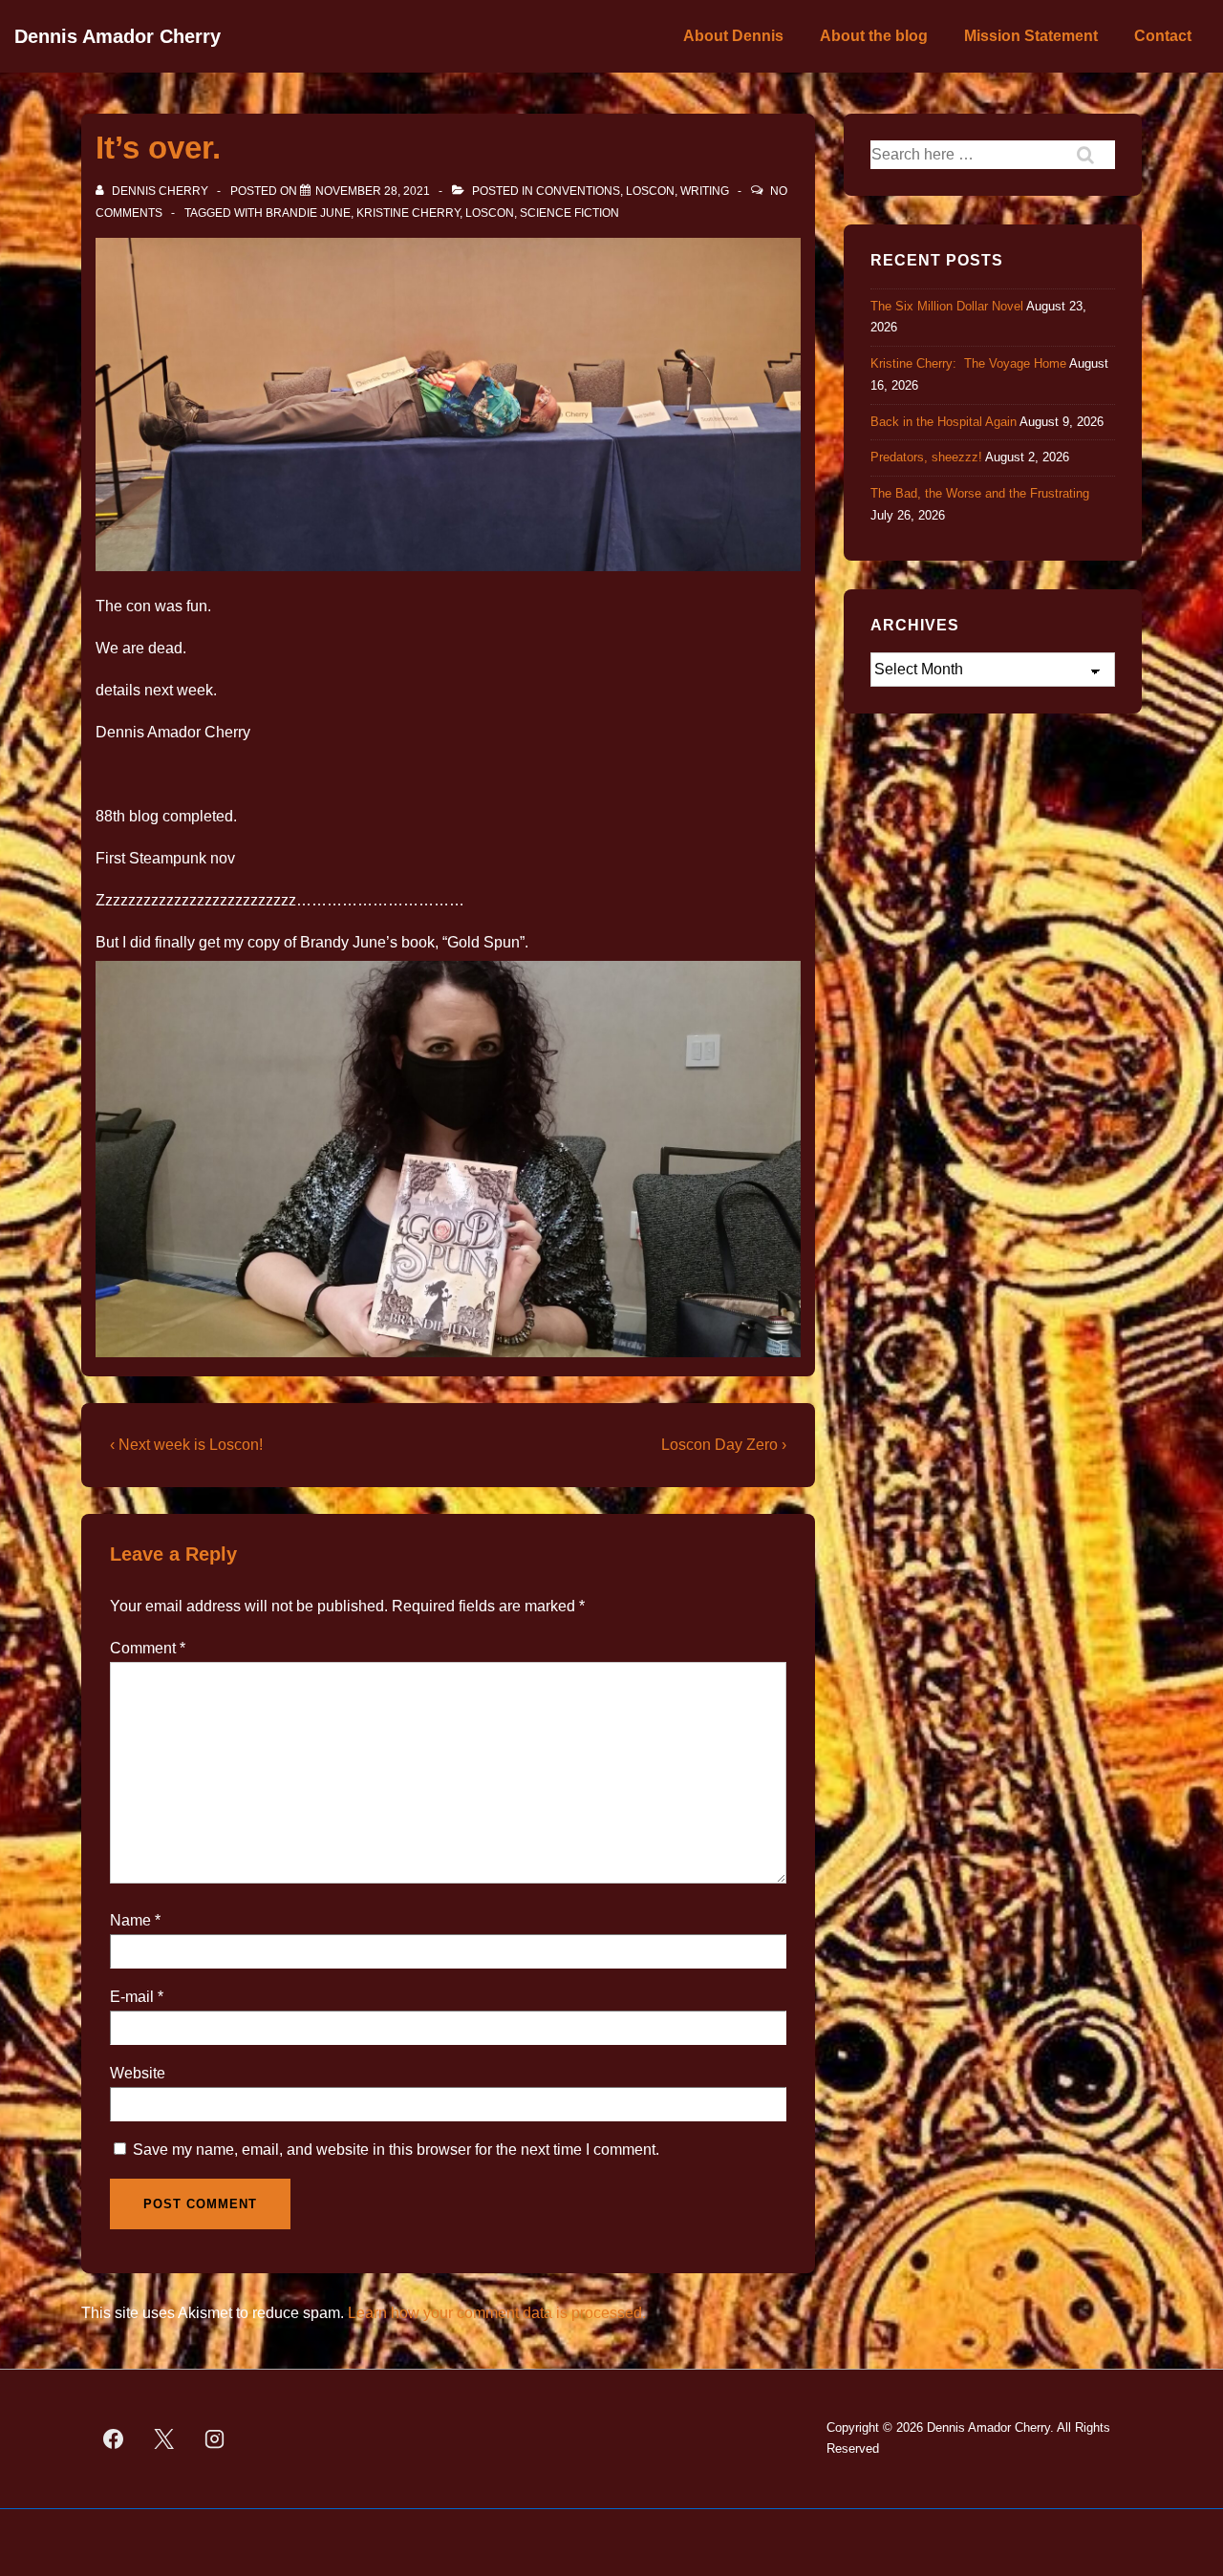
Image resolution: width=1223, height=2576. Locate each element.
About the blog (874, 36)
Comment (148, 1648)
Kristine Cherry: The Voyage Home (968, 363)
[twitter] (164, 2438)
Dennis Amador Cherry (118, 36)
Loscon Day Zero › (724, 1445)
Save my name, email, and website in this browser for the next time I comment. (396, 2150)
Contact (1163, 36)
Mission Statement (1031, 36)
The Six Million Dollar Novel (947, 306)
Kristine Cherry (408, 213)
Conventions (578, 191)
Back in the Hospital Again (944, 422)
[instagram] (215, 2438)
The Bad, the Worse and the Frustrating (980, 493)
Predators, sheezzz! (926, 457)
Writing (705, 191)
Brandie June (308, 213)
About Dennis (733, 36)
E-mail (132, 1997)
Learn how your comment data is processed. (497, 2313)
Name (130, 1920)
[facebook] (114, 2438)
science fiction (569, 213)
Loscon (650, 191)
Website (138, 2073)
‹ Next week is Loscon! (186, 1445)
